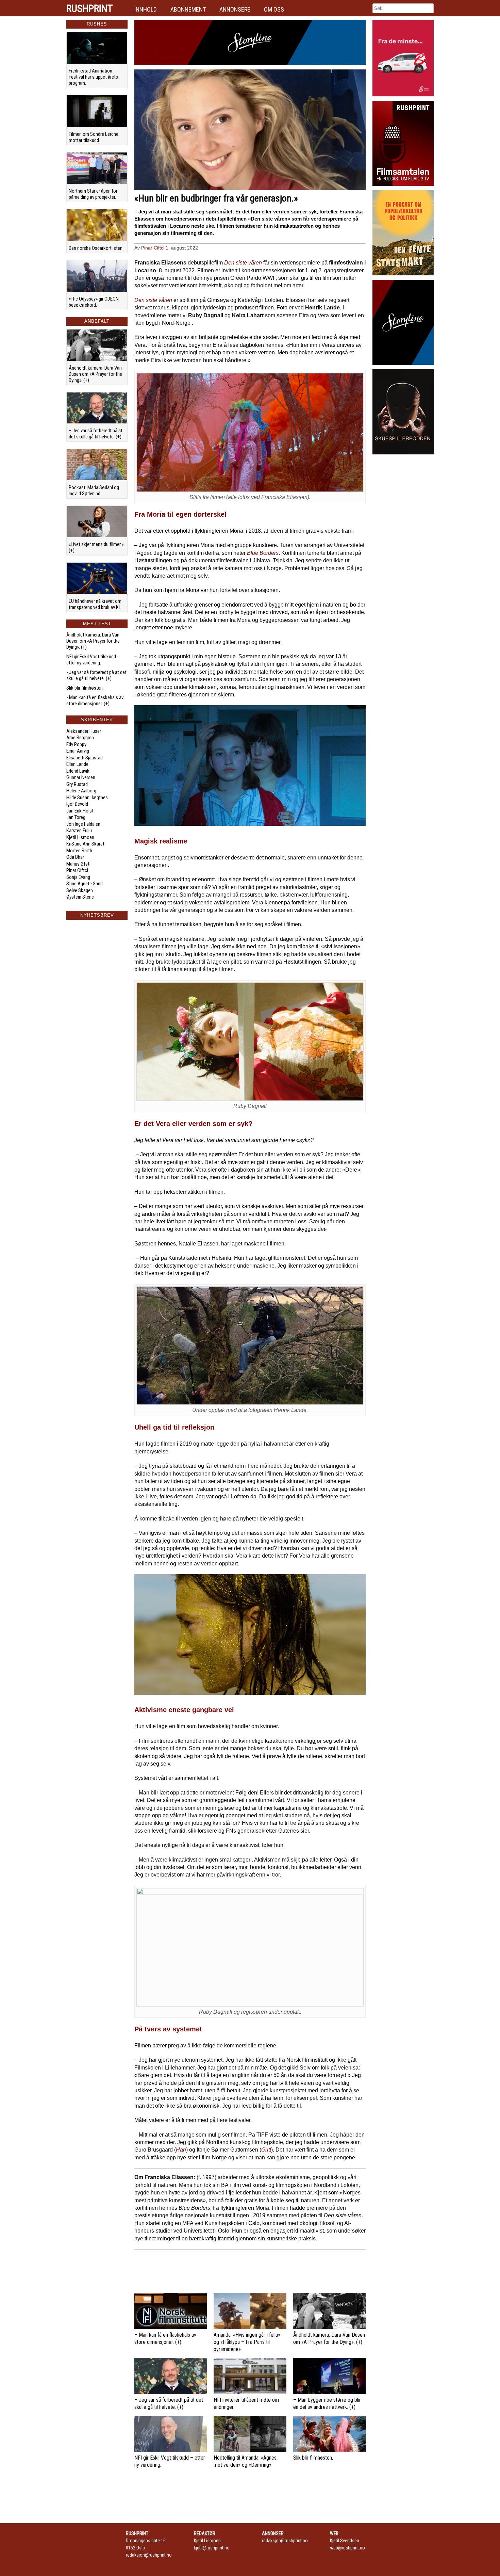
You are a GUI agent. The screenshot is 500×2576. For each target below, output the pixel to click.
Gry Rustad (77, 784)
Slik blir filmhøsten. (85, 688)
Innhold (146, 9)
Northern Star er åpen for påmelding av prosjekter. (93, 194)
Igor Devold (77, 804)
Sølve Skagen (80, 890)
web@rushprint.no (347, 2548)
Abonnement (188, 9)
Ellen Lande (77, 764)
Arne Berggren (80, 738)
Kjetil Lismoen (80, 837)
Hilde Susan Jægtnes (87, 798)
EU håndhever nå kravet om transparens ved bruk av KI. (95, 604)
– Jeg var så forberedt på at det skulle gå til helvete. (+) (96, 434)
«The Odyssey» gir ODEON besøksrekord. (94, 302)
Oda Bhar (75, 857)
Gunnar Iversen (81, 777)
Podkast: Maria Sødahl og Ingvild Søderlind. (94, 490)
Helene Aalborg (81, 791)
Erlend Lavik (78, 771)
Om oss (274, 9)
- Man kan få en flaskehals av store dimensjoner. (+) (95, 701)
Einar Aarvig (78, 751)
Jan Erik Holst (80, 811)
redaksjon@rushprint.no (149, 2555)
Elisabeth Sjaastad (85, 758)
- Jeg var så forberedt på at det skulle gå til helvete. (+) (96, 675)
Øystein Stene (80, 897)
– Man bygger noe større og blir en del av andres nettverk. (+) (327, 2403)
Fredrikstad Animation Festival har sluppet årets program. (93, 77)
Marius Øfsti (78, 864)
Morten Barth (79, 851)
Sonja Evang (78, 877)
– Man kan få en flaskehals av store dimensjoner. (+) (165, 2338)
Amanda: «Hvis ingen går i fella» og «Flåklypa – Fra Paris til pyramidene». (247, 2342)
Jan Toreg (76, 817)
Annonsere (235, 9)
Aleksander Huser (84, 731)
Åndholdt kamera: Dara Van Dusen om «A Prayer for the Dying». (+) (95, 374)
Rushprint (89, 9)
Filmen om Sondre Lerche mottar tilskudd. (94, 137)
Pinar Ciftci (77, 870)
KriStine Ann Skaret (85, 844)
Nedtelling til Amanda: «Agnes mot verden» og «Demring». (245, 2461)
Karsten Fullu (79, 831)
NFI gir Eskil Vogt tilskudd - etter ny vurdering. (93, 660)
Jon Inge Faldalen (83, 824)
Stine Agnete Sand (85, 884)
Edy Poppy (76, 744)
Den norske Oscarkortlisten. (96, 248)
